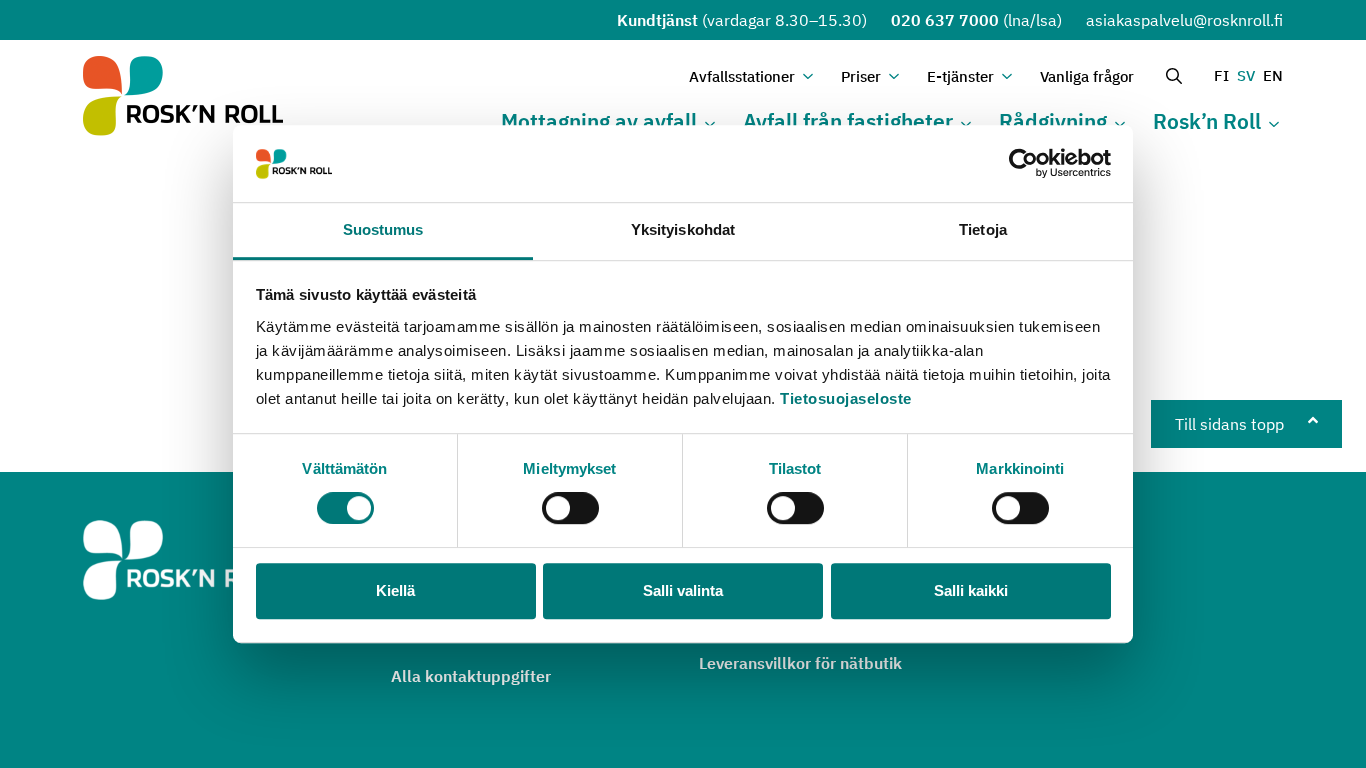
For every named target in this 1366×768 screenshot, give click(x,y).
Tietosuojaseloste (846, 398)
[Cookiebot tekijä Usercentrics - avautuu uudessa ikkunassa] (1023, 164)
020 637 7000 (945, 20)
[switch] (570, 508)
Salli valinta (683, 590)
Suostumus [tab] (383, 229)
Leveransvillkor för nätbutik (800, 663)
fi (1221, 75)
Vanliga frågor (1087, 76)
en (1273, 75)
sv (1246, 75)
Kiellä (395, 590)
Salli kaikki (971, 590)
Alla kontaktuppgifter (471, 676)
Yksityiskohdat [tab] (683, 229)
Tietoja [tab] (983, 229)
